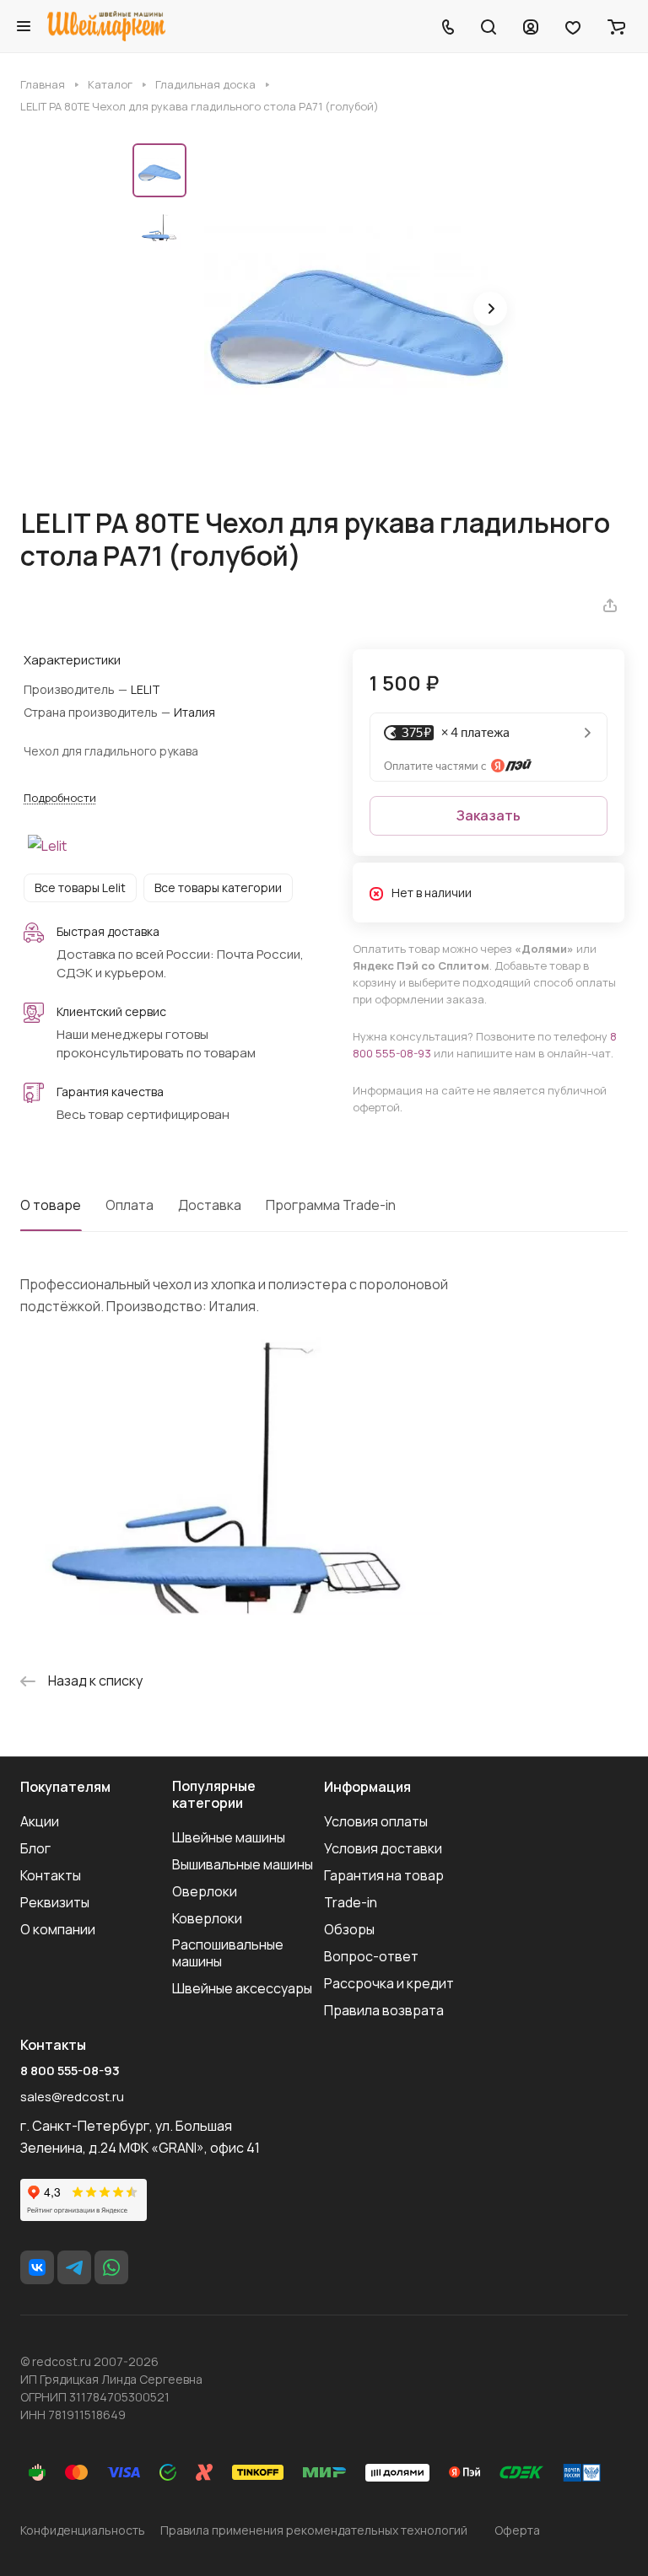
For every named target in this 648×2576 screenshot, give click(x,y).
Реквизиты (55, 1902)
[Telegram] (74, 2267)
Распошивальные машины (228, 1953)
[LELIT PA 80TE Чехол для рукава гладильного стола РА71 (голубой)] (356, 310)
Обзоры (349, 1929)
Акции (40, 1821)
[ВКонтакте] (37, 2267)
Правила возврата (384, 2010)
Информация (367, 1787)
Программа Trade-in (331, 1205)
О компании (58, 1929)
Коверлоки (207, 1918)
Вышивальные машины (243, 1864)
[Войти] (531, 26)
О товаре (51, 1205)
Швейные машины (229, 1837)
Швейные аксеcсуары (242, 1988)
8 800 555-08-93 (70, 2071)
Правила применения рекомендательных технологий (314, 2530)
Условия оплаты (376, 1821)
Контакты (51, 1875)
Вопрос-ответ (371, 1956)
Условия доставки (383, 1848)
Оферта (517, 2530)
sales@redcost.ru (72, 2097)
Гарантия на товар (384, 1875)
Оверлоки (205, 1891)
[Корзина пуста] (616, 26)
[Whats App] (111, 2267)
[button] (490, 309)
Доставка (210, 1205)
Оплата (130, 1205)
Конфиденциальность (83, 2530)
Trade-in (351, 1902)
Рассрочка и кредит (389, 1983)
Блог (35, 1848)
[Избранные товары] (573, 26)
